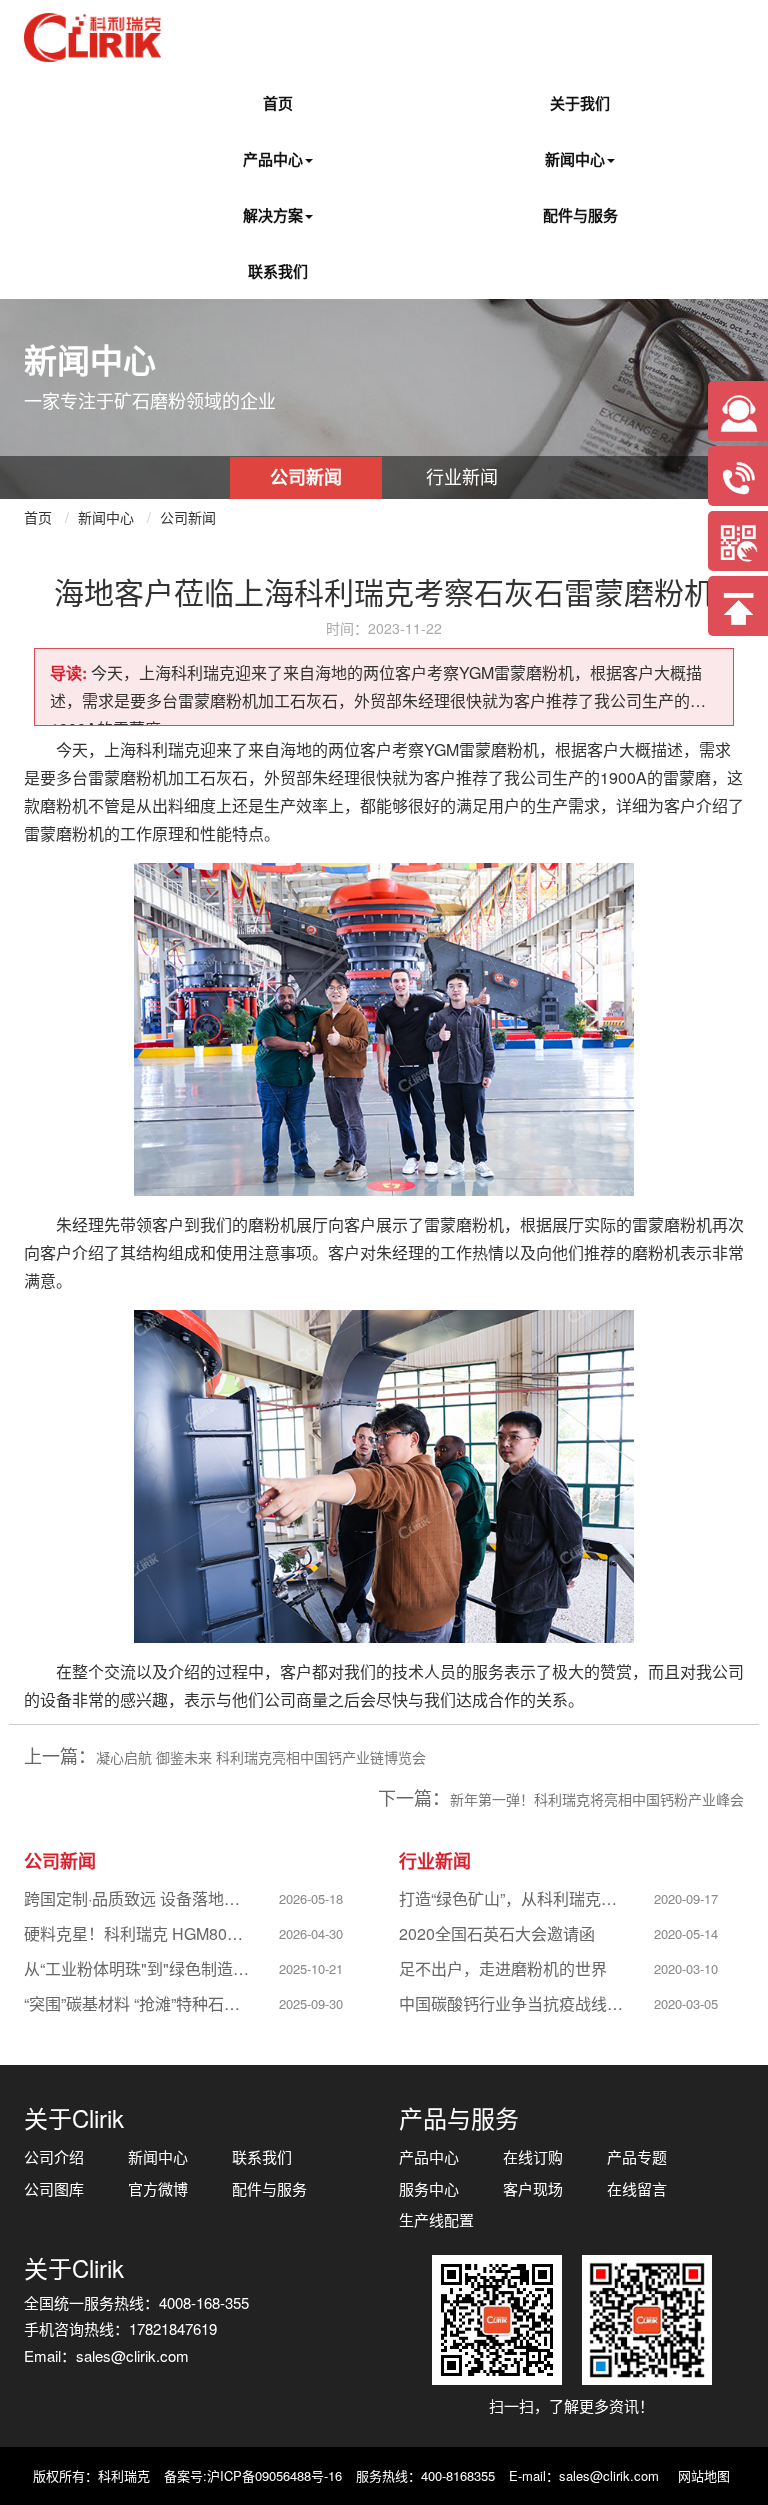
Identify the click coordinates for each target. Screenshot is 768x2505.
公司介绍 (54, 2156)
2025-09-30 (311, 2003)
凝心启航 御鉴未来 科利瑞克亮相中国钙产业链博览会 (261, 1757)
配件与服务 (580, 215)
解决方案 (273, 215)
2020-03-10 (686, 1968)
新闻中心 (575, 159)
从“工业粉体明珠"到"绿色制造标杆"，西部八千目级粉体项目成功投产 (138, 1968)
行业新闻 (462, 476)
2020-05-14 (686, 1933)
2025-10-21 (311, 1968)
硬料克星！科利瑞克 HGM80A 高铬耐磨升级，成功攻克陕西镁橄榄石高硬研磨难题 (138, 1933)
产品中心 (273, 159)
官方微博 (158, 2188)
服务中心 (429, 2188)
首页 (278, 103)
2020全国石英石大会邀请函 (497, 1933)
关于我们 (580, 103)
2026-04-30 (311, 1933)
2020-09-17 (686, 1898)
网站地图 (704, 2475)
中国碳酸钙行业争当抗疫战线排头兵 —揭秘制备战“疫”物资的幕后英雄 (513, 2003)
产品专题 (637, 2156)
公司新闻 (306, 477)
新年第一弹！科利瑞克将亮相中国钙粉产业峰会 (597, 1799)
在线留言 (637, 2188)
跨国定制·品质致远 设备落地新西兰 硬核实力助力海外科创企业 (138, 1898)
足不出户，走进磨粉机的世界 (503, 1968)
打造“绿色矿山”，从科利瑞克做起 (513, 1898)
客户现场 (533, 2188)
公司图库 (54, 2188)
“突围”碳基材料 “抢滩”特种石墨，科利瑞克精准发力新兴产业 (138, 2003)
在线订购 (533, 2156)
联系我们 (278, 271)
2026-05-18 (311, 1898)
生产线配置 (436, 2219)
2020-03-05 (686, 2003)
